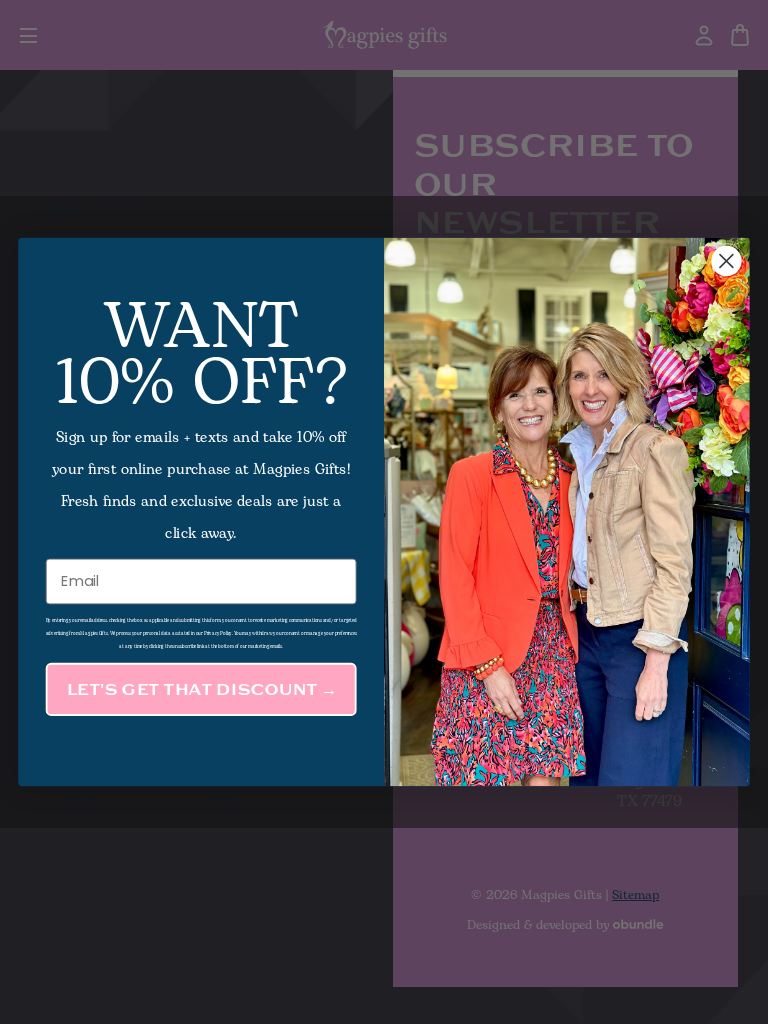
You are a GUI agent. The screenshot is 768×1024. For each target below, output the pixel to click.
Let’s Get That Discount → (201, 689)
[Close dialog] (726, 261)
